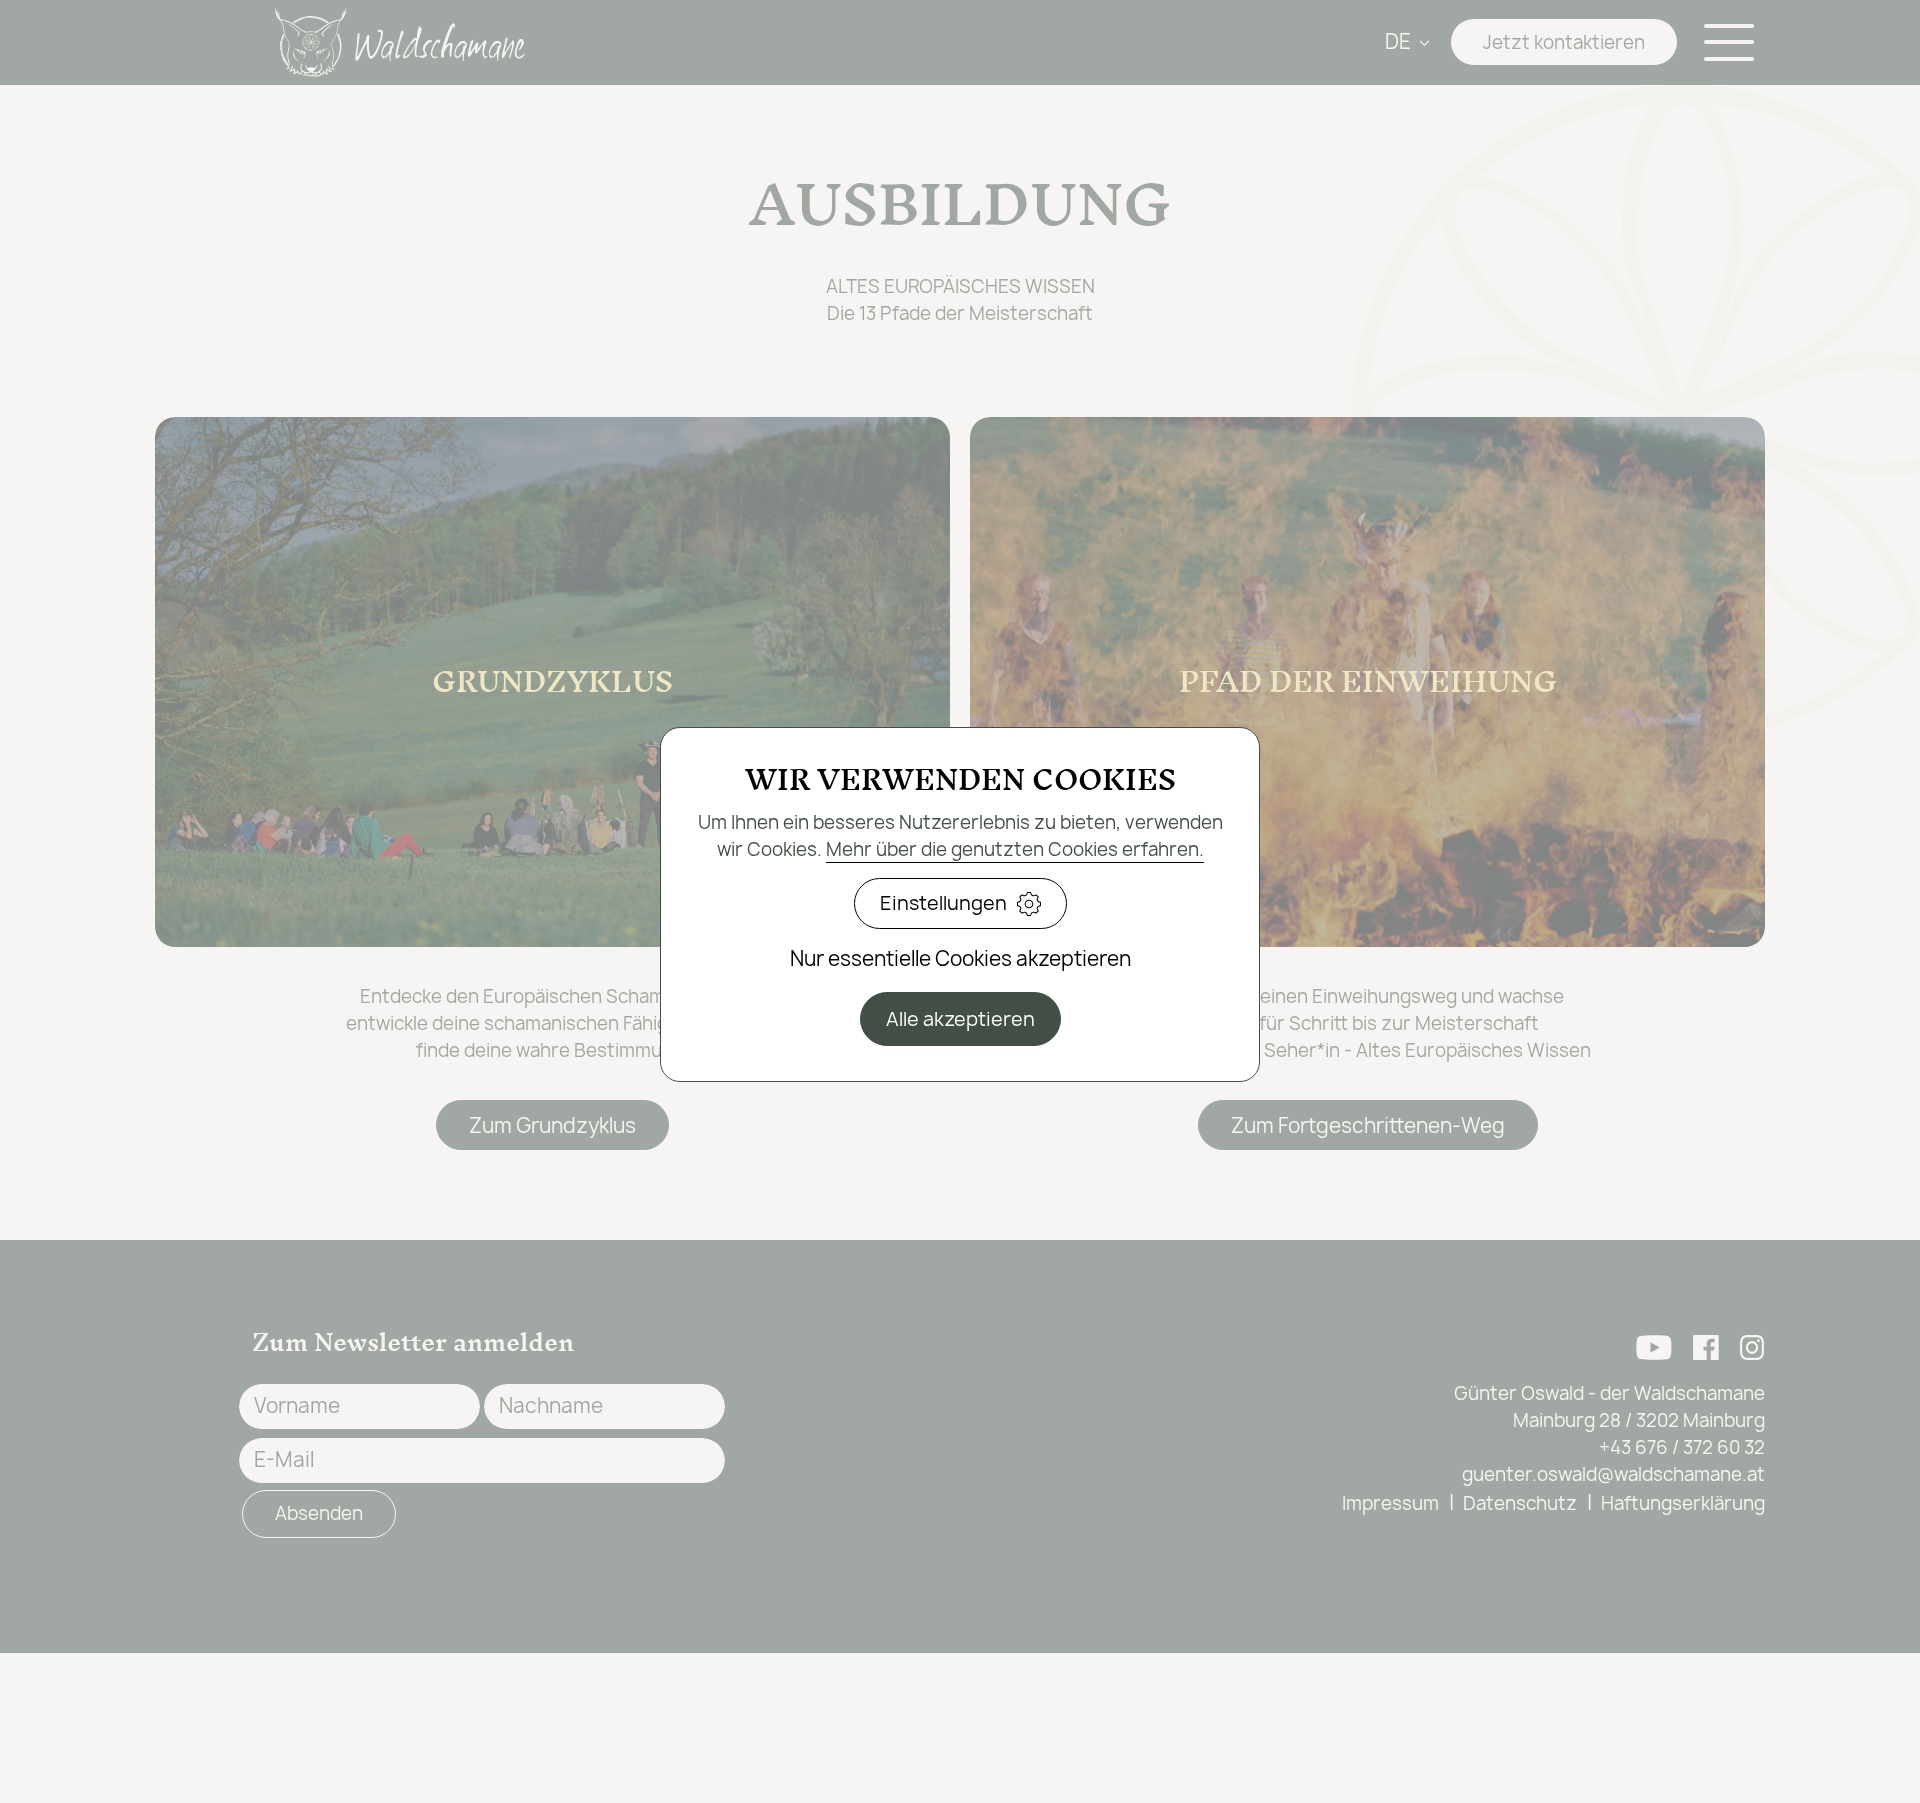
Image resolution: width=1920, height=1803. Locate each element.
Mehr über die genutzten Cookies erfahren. (1015, 849)
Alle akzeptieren (960, 1019)
